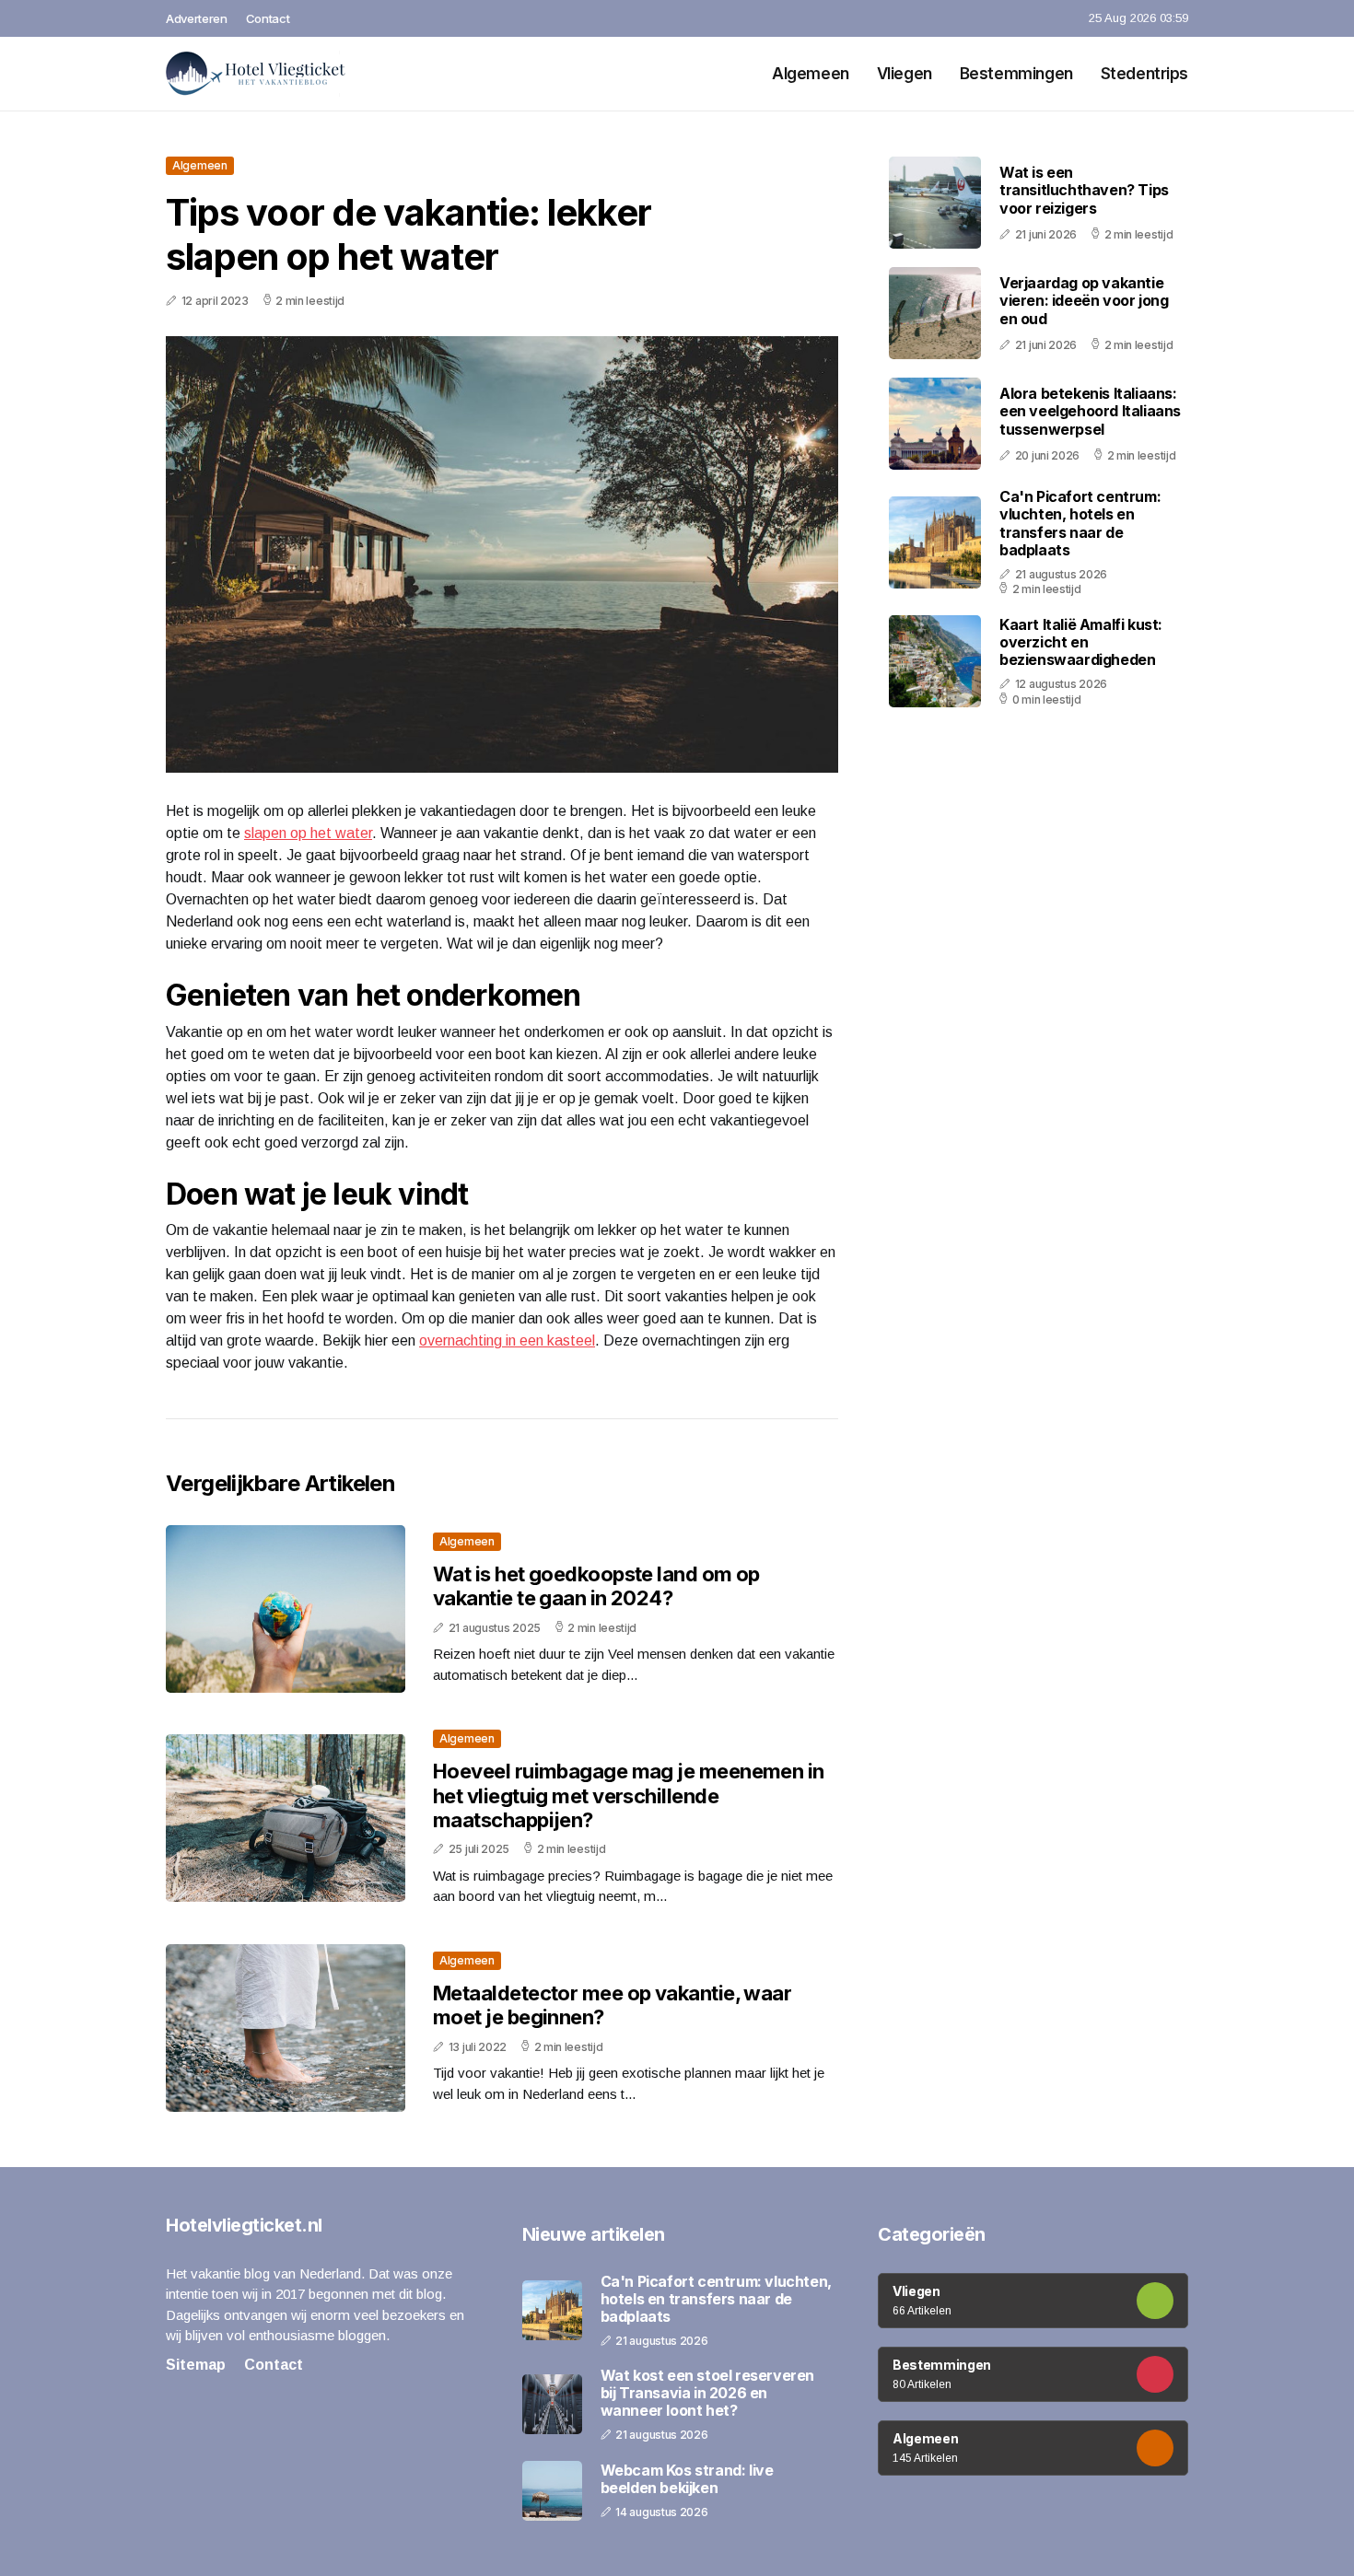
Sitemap (196, 2365)
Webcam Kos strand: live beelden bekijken (687, 2479)
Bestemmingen (1016, 74)
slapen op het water (308, 833)
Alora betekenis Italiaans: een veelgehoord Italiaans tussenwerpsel (1090, 411)
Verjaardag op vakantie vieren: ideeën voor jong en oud (1084, 300)
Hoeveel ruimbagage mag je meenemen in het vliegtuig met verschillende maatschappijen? (629, 1795)
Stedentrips (1144, 74)
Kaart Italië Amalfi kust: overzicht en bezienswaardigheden (1081, 641)
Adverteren (197, 18)
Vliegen (905, 74)
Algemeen (811, 74)
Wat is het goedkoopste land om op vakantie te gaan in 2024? (596, 1586)
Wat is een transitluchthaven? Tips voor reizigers (1084, 190)
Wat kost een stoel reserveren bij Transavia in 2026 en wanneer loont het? (707, 2393)
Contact (268, 18)
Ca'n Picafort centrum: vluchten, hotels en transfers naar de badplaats (1080, 523)
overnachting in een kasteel (507, 1340)
